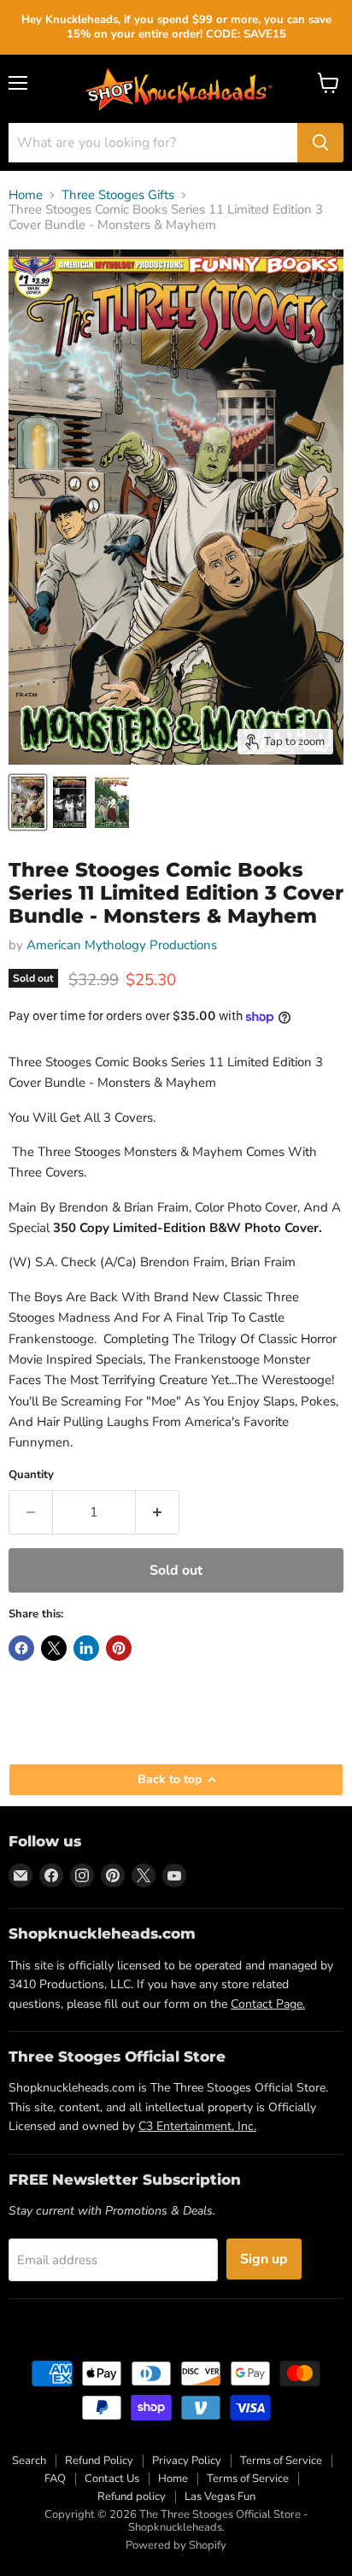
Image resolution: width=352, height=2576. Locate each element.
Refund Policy (99, 2461)
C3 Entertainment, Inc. (197, 2126)
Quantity (31, 1475)
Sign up (264, 2259)
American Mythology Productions (122, 945)
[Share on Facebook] (21, 1648)
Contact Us (112, 2479)
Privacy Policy (187, 2461)
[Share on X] (54, 1648)
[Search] (320, 143)
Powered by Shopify (176, 2545)
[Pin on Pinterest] (119, 1648)
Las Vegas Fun (220, 2497)
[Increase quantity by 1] (158, 1512)
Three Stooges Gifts (118, 195)
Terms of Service (281, 2461)
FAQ (55, 2479)
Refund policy (132, 2497)
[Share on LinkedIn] (86, 1648)
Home (26, 195)
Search (29, 2461)
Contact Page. (268, 2004)
